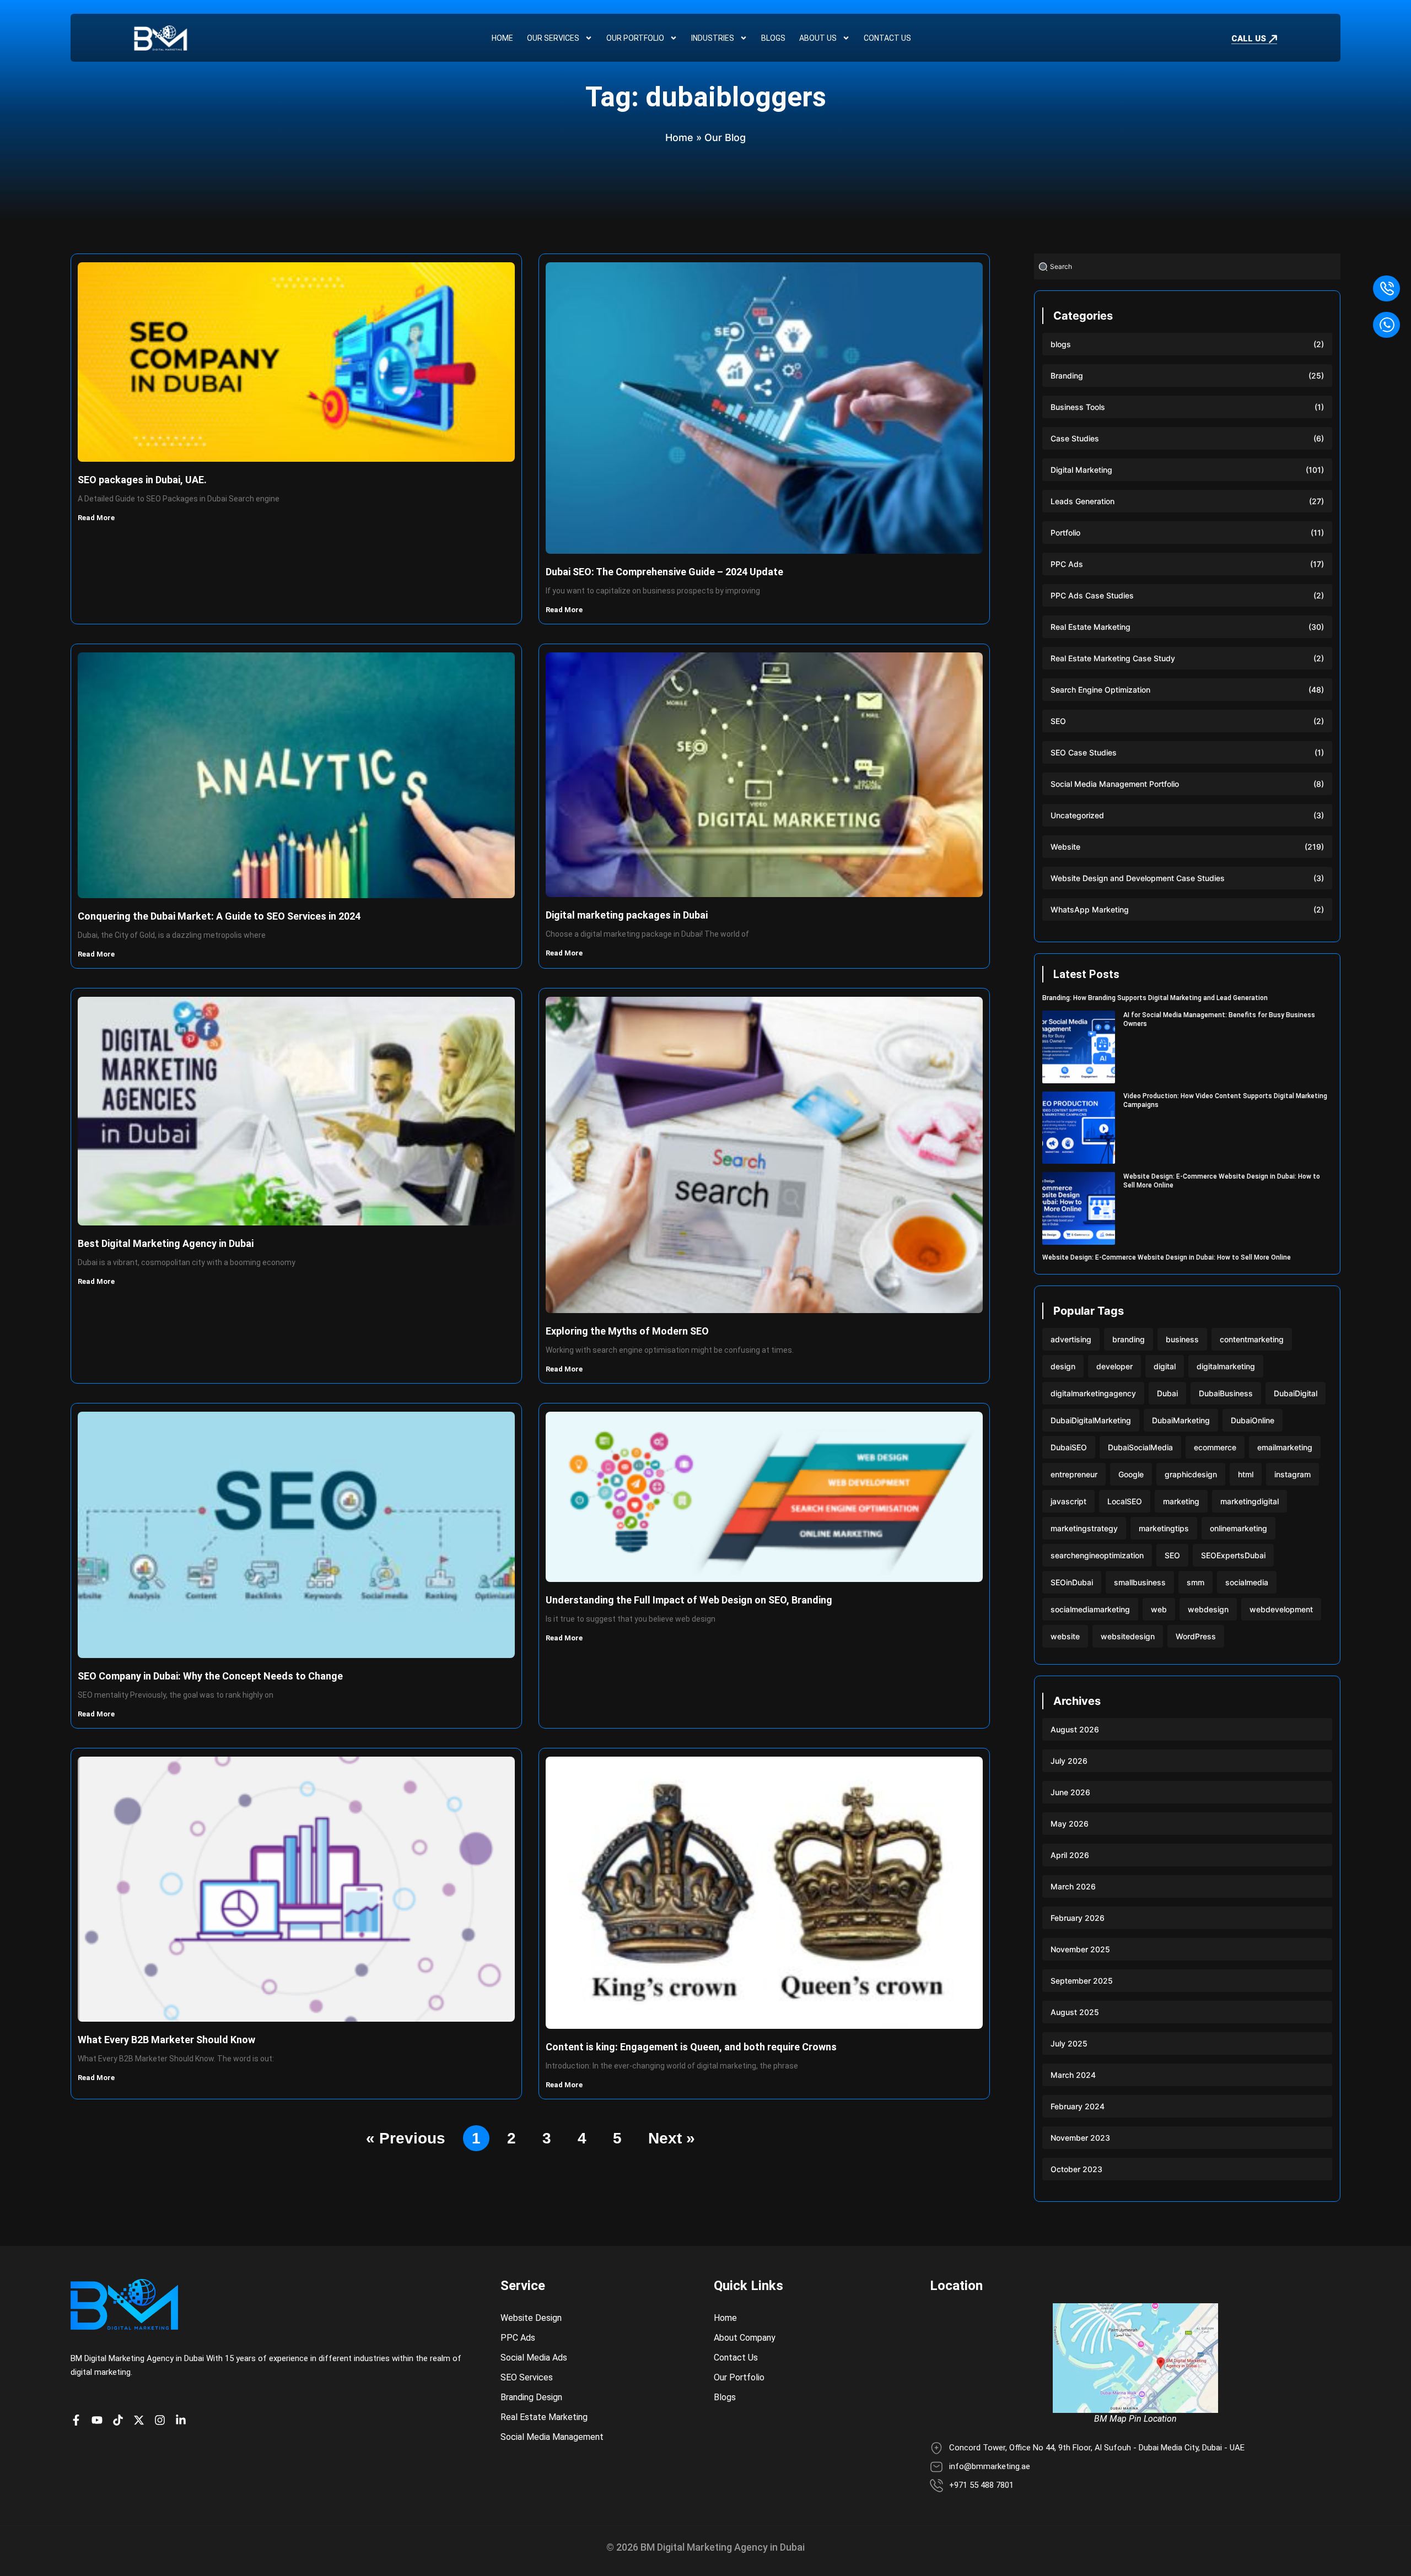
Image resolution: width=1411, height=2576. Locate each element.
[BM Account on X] (142, 2420)
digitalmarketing (1226, 1366)
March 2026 (1073, 1886)
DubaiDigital (1296, 1393)
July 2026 (1069, 1761)
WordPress (1196, 1636)
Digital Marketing (1081, 470)
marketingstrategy (1084, 1528)
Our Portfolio (635, 38)
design (1063, 1366)
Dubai (1167, 1393)
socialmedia (1247, 1582)
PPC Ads (1067, 564)
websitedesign (1128, 1636)
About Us (818, 38)
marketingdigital (1250, 1501)
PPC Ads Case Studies (1092, 595)
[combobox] (1187, 266)
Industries (713, 38)
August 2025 (1075, 2012)
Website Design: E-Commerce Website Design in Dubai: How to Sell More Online (1167, 1257)
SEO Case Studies (1084, 752)
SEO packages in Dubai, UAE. (142, 480)
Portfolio (1065, 533)
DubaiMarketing (1181, 1420)
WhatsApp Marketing (1090, 909)
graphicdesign (1191, 1474)
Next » (672, 2138)
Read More (97, 518)
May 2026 (1070, 1824)
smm (1195, 1582)
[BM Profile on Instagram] (163, 2420)
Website (1065, 847)
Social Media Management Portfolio (1115, 784)
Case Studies (1075, 438)
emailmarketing (1285, 1447)
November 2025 (1080, 1949)
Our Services (553, 38)
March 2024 (1073, 2075)
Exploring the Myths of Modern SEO (627, 1331)
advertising (1071, 1339)
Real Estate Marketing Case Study (1113, 658)
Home (502, 38)
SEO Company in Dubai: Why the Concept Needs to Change (210, 1676)
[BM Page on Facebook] (79, 2420)
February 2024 (1078, 2106)
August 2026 (1075, 1729)
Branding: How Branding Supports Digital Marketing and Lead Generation (1155, 998)
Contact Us (887, 38)
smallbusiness (1140, 1582)
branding (1129, 1339)
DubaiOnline (1253, 1420)
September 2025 (1082, 1981)
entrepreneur (1074, 1474)
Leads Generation (1083, 501)
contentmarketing (1252, 1339)
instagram (1292, 1474)
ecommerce (1215, 1447)
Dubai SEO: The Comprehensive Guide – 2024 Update (664, 572)
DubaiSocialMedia (1140, 1447)
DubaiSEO (1069, 1447)
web (1159, 1609)
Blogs (773, 38)
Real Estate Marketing (1090, 627)
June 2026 (1070, 1792)
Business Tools (1078, 407)
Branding (1067, 376)
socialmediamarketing (1090, 1609)
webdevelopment (1281, 1609)
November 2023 (1080, 2138)
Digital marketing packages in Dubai (627, 915)
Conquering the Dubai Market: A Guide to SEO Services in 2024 (219, 916)
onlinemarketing (1238, 1528)
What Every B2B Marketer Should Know (166, 2040)
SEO (1058, 721)
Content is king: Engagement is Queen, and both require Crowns (691, 2047)
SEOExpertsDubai (1233, 1555)
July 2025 (1069, 2043)
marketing (1181, 1501)
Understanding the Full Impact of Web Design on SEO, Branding (689, 1600)
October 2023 (1076, 2169)
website (1065, 1636)
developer (1114, 1366)
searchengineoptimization (1097, 1555)
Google (1131, 1474)
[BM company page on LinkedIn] (184, 2420)
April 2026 (1070, 1855)
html (1246, 1474)
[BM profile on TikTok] (121, 2420)
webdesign (1208, 1609)
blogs (1061, 344)
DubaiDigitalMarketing (1091, 1420)
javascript (1068, 1501)
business (1182, 1339)
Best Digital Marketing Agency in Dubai (166, 1243)
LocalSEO (1125, 1501)
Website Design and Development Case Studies (1138, 878)
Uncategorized (1077, 815)
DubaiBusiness (1226, 1393)
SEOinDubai (1072, 1582)
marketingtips (1164, 1528)
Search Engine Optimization (1100, 690)
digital (1165, 1366)
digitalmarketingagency (1093, 1393)
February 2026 (1078, 1918)
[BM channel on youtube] (100, 2420)
